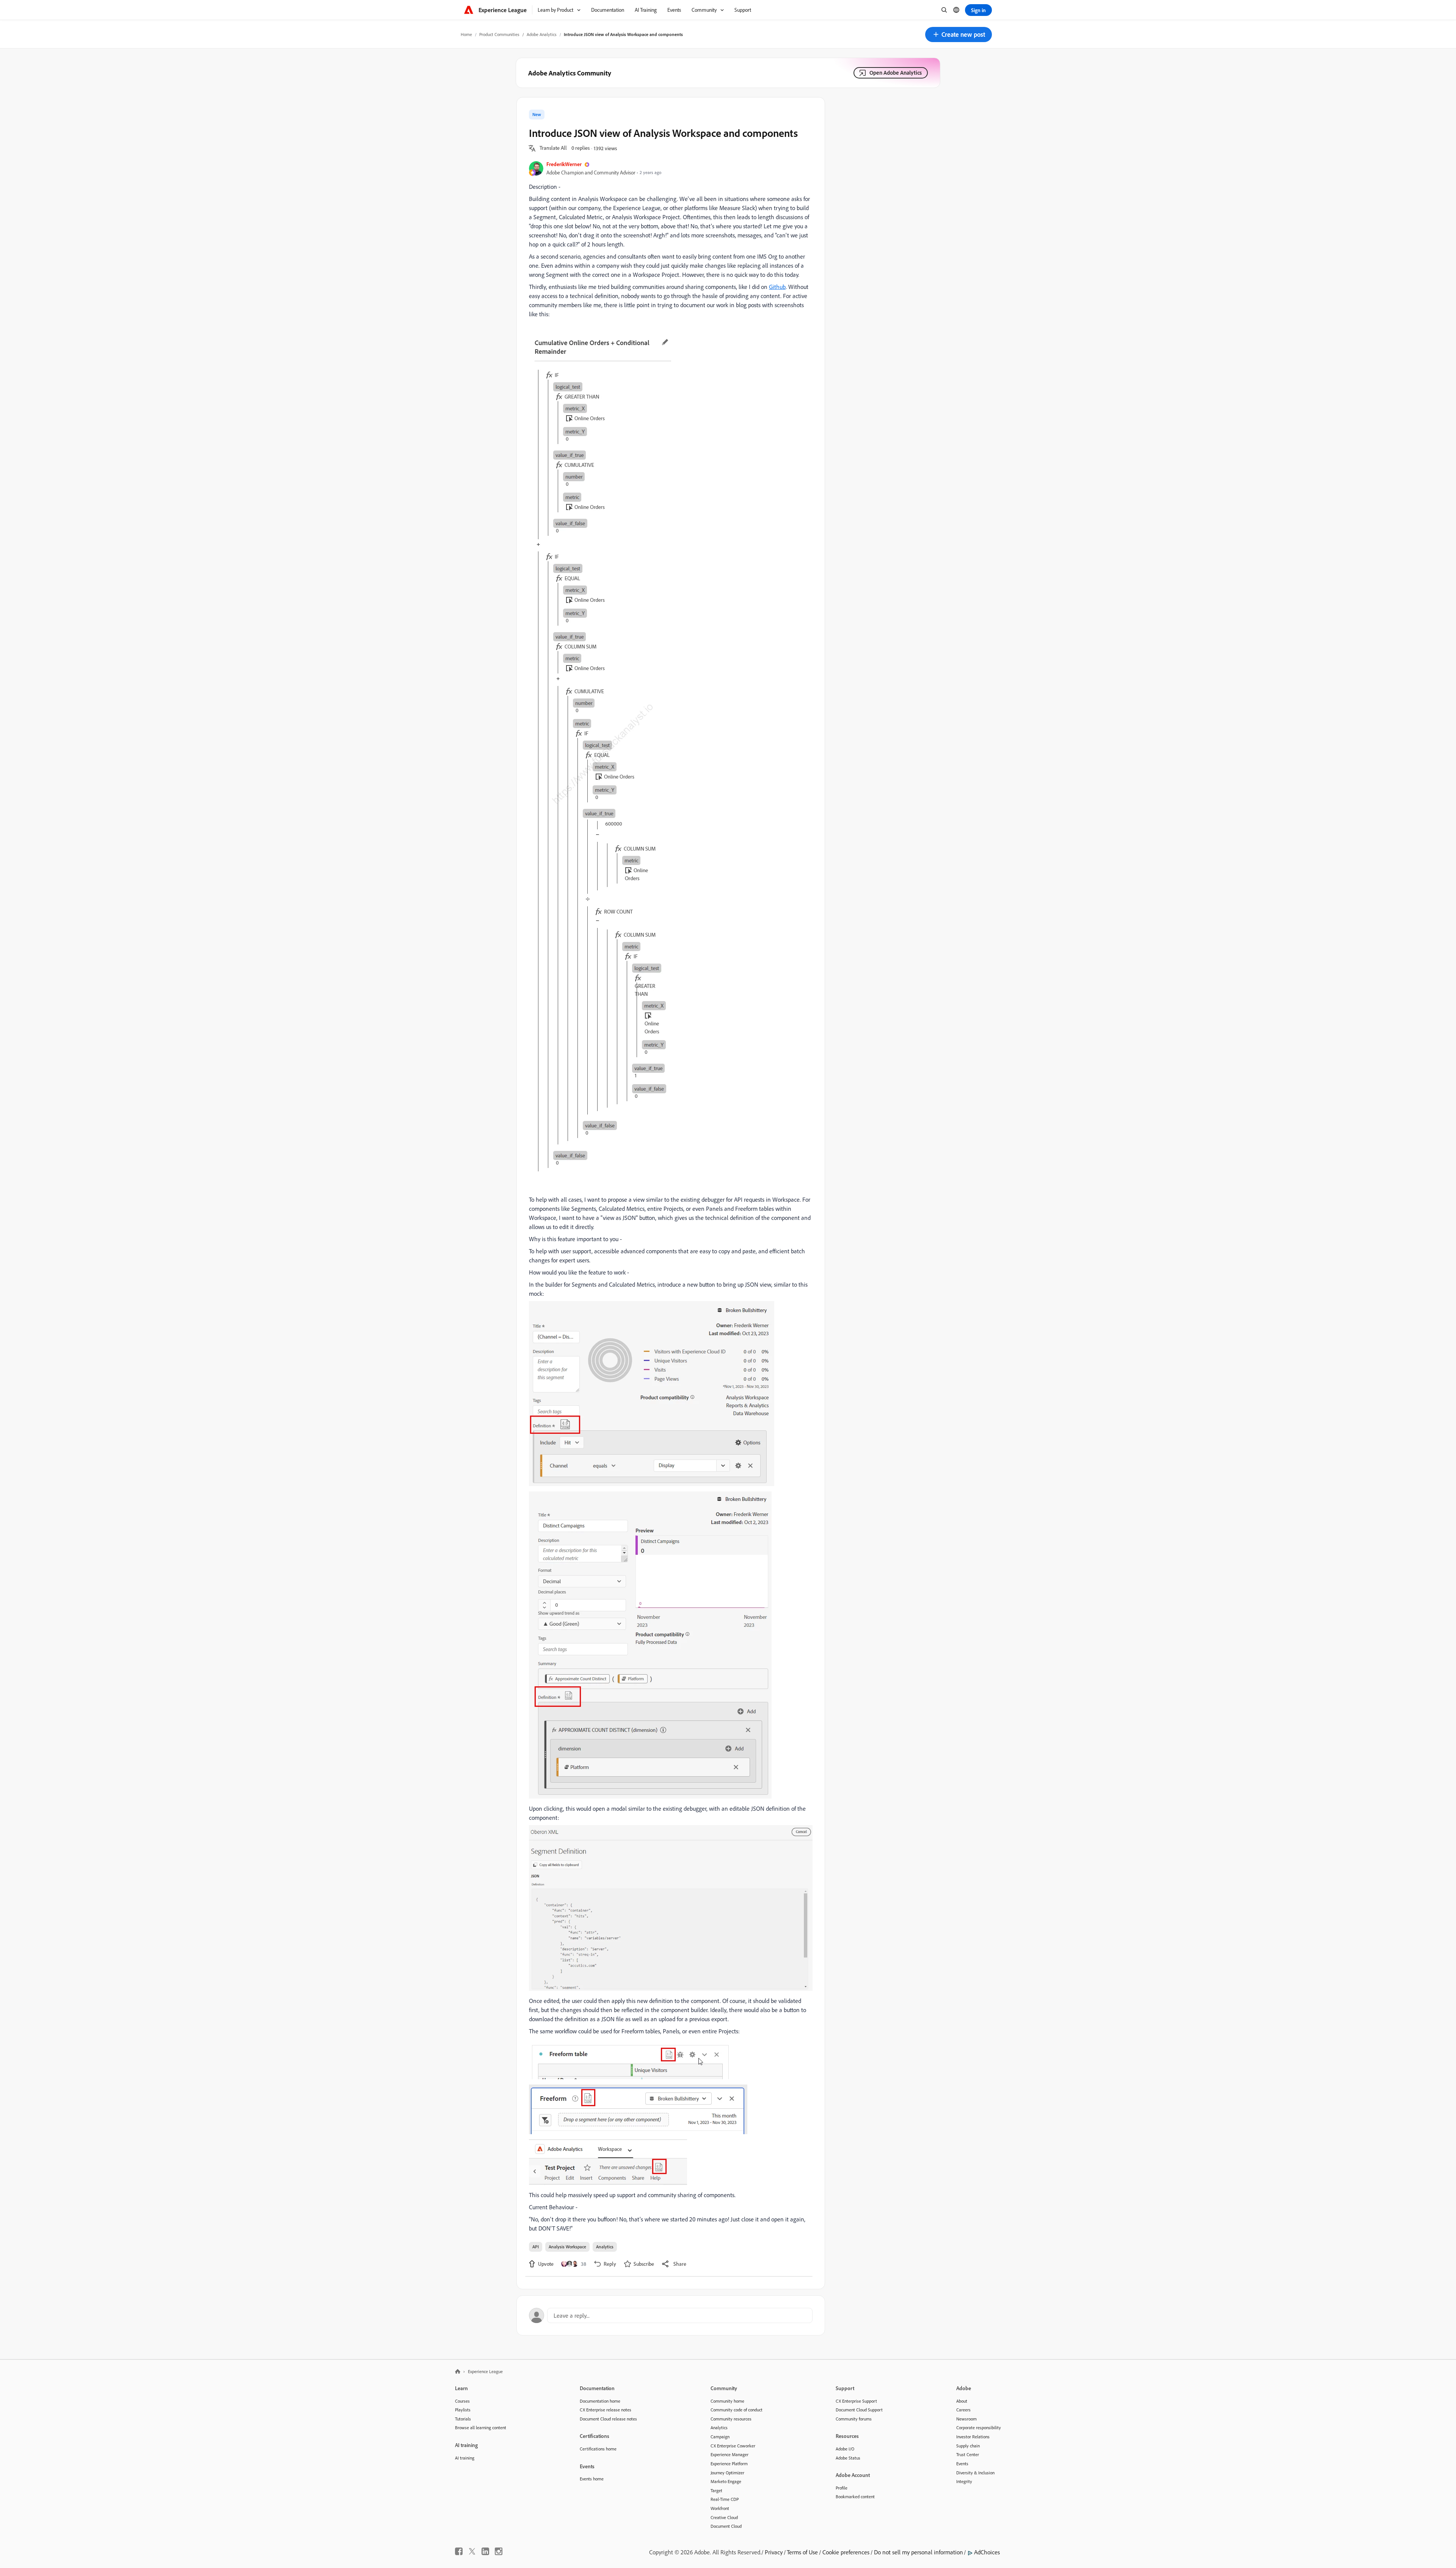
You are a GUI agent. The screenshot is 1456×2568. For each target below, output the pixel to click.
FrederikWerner (564, 164)
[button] (959, 35)
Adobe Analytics (542, 34)
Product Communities (499, 34)
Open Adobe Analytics (896, 73)
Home (466, 34)
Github (777, 287)
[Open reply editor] (671, 2315)
